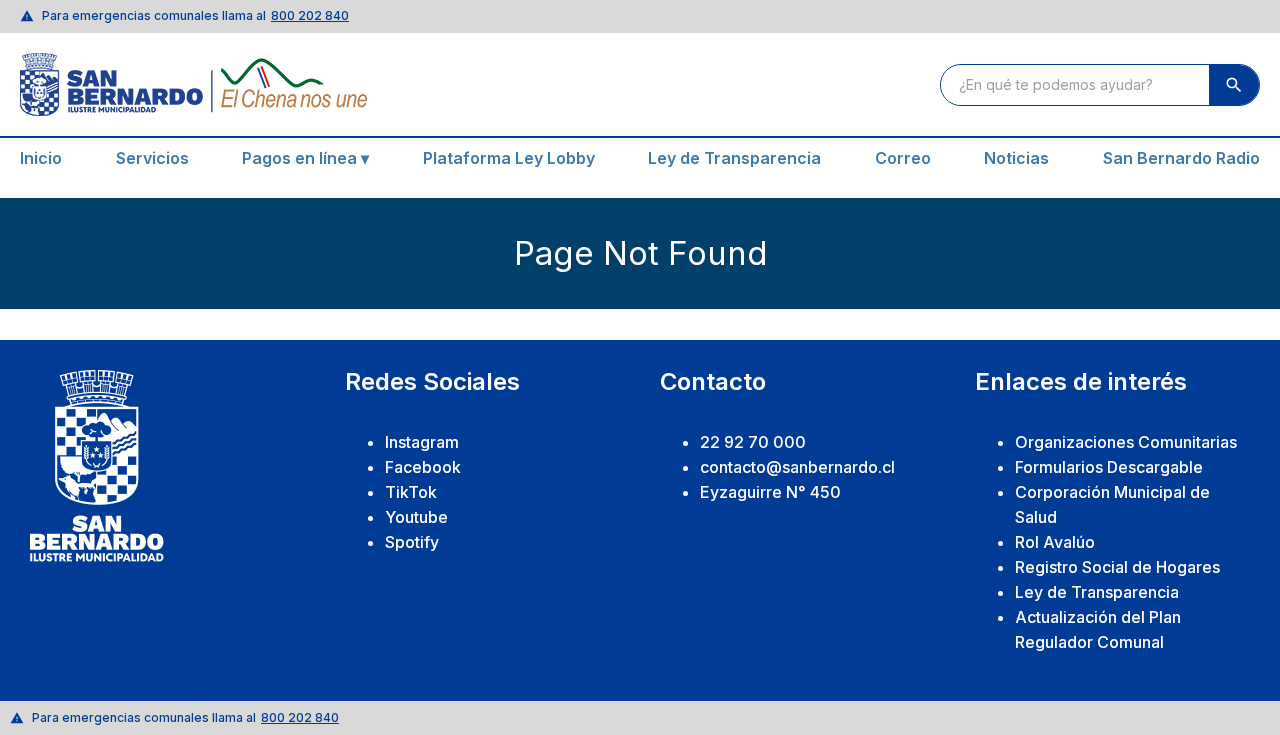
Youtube (416, 517)
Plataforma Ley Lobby (509, 158)
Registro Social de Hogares (1117, 567)
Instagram (422, 442)
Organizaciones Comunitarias (1126, 442)
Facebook (423, 467)
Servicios (152, 158)
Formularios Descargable (1109, 467)
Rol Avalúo (1055, 542)
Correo (903, 158)
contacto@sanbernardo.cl (797, 467)
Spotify (412, 542)
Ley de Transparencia (734, 158)
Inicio (41, 158)
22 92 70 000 (753, 442)
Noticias (1016, 158)
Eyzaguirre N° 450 (770, 492)
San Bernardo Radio (1181, 158)
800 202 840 (310, 15)
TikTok (411, 492)
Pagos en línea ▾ (305, 158)
